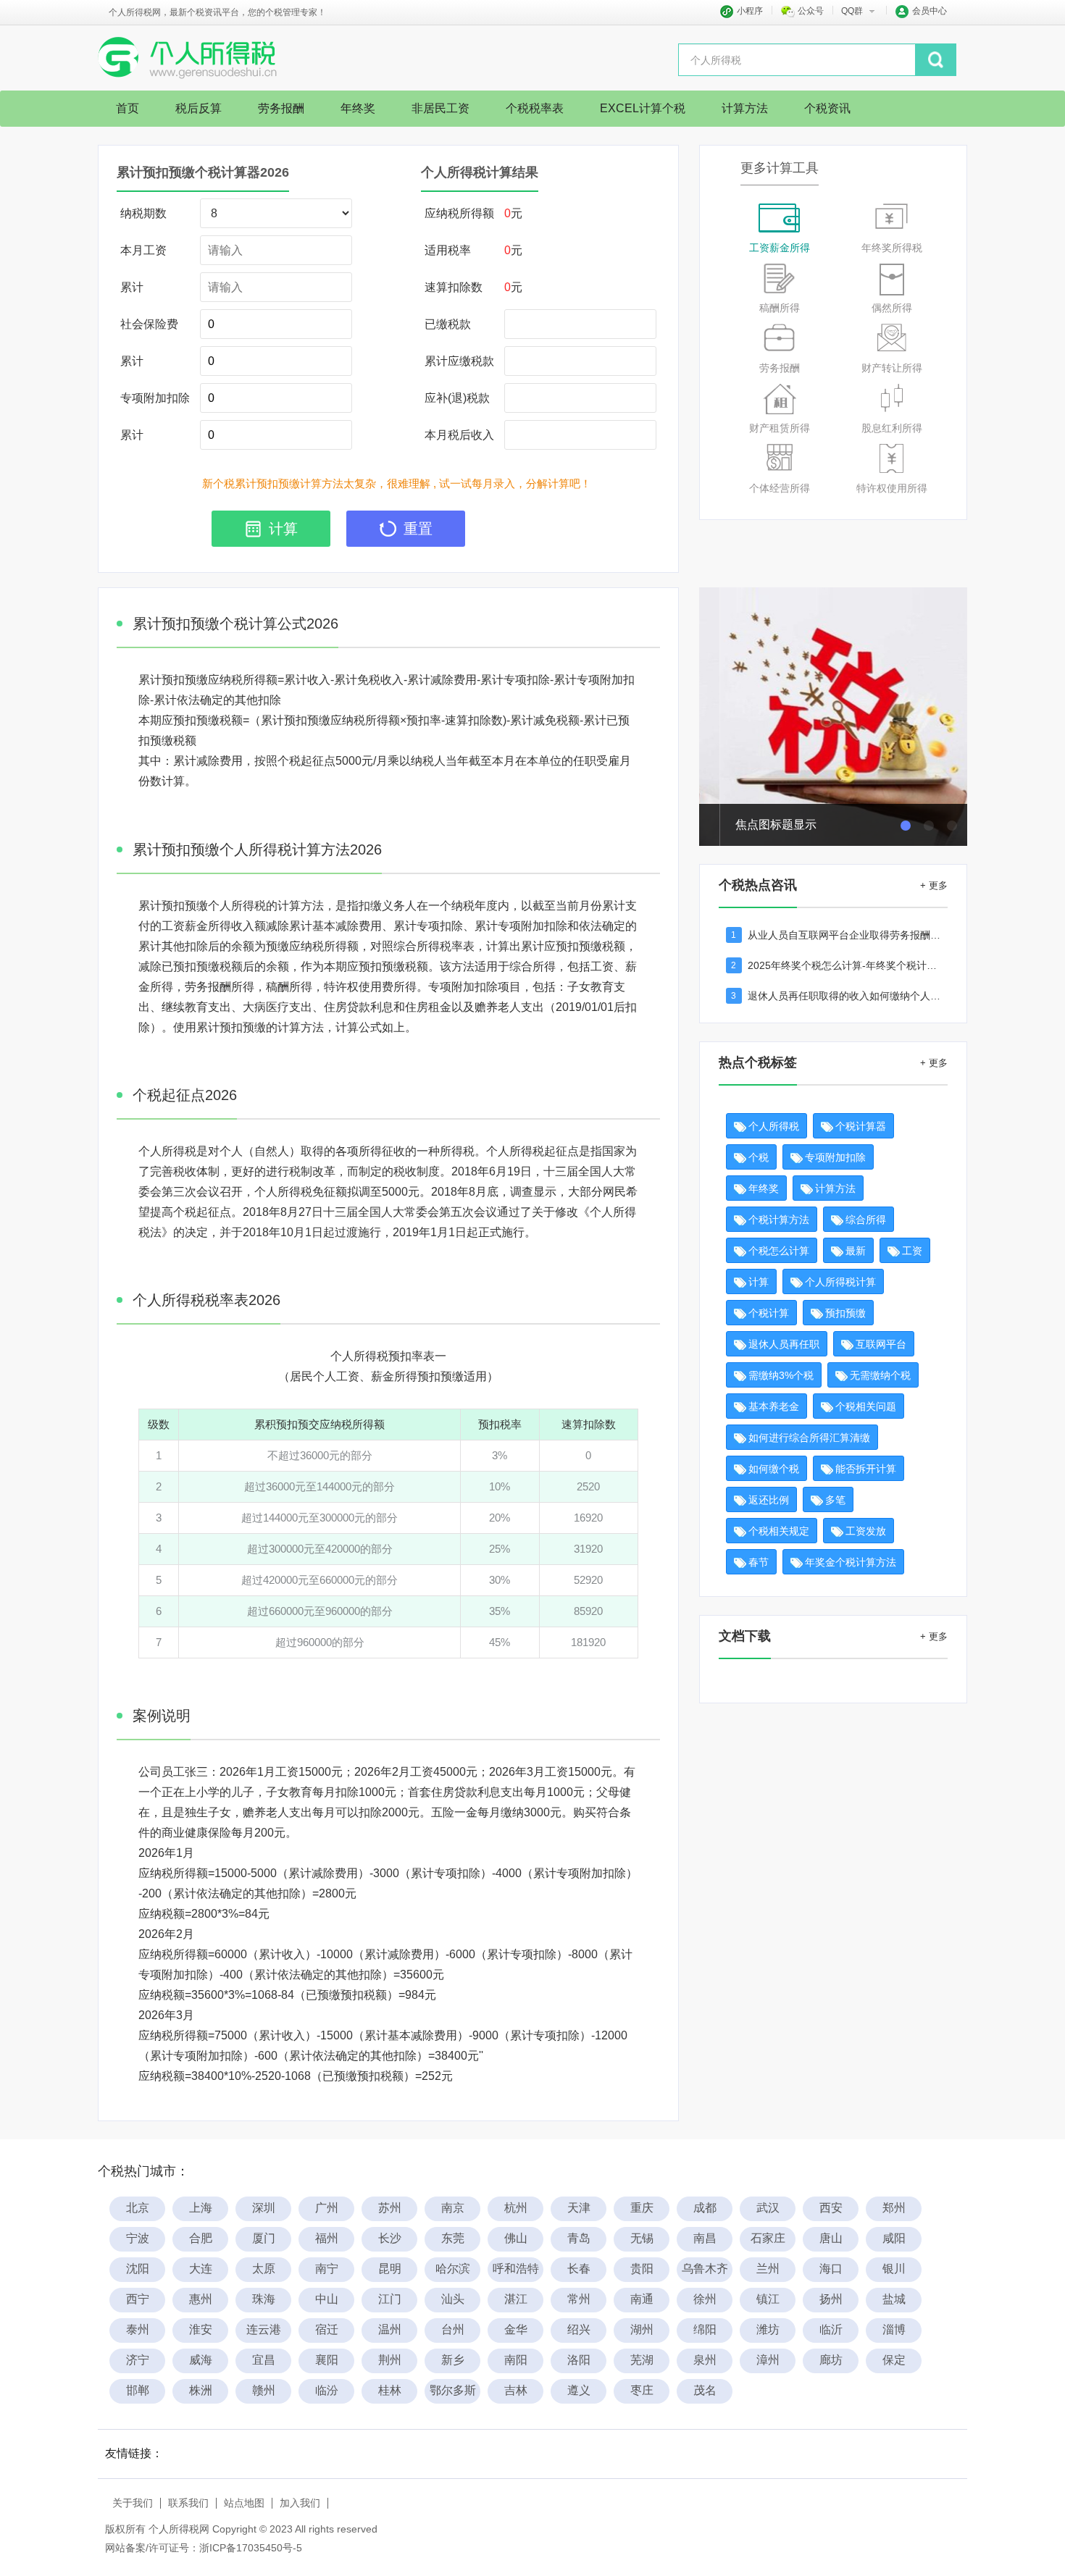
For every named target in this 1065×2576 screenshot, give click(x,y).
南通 (642, 2299)
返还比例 (769, 1500)
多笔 (835, 1500)
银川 (894, 2269)
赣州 (264, 2390)
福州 (327, 2238)
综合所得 (866, 1220)
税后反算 (199, 108)
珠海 (264, 2299)
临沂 (831, 2329)
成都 (705, 2208)
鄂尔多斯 (453, 2390)
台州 (453, 2329)
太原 (264, 2269)
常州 (579, 2299)
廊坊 (831, 2360)
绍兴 (579, 2329)
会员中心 (930, 11)
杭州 (516, 2208)
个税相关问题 (866, 1406)
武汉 (768, 2208)
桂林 (390, 2390)
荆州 (390, 2360)
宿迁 (327, 2329)
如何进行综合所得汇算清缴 (809, 1438)
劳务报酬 (281, 108)
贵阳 (642, 2269)
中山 (327, 2299)
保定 (894, 2360)
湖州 (642, 2329)
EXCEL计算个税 (643, 108)
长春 (579, 2269)
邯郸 (138, 2390)
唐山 (831, 2238)
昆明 (390, 2269)
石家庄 (768, 2238)
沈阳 (138, 2269)
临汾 (327, 2390)
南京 (453, 2208)
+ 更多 (934, 885)
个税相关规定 (779, 1531)
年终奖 (358, 108)
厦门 (264, 2238)
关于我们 (133, 2503)
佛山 (516, 2238)
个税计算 (769, 1313)
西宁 (138, 2299)
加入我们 (300, 2503)
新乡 (453, 2360)
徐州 (705, 2299)
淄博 (894, 2329)
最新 (856, 1251)
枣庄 (642, 2390)
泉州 (705, 2360)
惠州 (201, 2299)
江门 (390, 2299)
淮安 (201, 2329)
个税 (759, 1157)
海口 (831, 2269)
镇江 (768, 2299)
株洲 (201, 2390)
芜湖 (642, 2360)
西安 (831, 2208)
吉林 (516, 2390)
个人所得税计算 (840, 1282)
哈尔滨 (453, 2269)
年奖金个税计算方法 (851, 1562)
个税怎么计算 (779, 1251)
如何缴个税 (774, 1469)
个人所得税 (774, 1126)
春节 (759, 1562)
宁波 (138, 2238)
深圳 (264, 2208)
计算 (759, 1282)
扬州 (831, 2299)
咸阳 (894, 2238)
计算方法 (745, 108)
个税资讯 (827, 108)
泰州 (138, 2329)
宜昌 (264, 2360)
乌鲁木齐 (705, 2269)
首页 (128, 108)
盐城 (894, 2299)
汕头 (453, 2299)
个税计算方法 (779, 1220)
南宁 (327, 2269)
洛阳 (579, 2360)
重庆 (642, 2208)
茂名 (705, 2390)
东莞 (453, 2238)
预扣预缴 (845, 1313)
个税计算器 (861, 1126)
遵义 (579, 2390)
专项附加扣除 (835, 1157)
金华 (516, 2329)
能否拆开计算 (866, 1469)
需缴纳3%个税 (781, 1375)
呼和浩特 (516, 2269)
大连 (201, 2269)
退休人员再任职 (784, 1344)
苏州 (390, 2208)
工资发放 (866, 1531)
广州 (327, 2208)
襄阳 (327, 2360)
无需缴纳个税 (880, 1375)
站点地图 (244, 2503)
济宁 (138, 2360)
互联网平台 (881, 1344)
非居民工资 (440, 108)
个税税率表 (535, 108)
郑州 (894, 2208)
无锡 (642, 2238)
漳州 (768, 2360)
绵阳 (705, 2329)
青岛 (579, 2238)
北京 (138, 2208)
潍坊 (768, 2329)
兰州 (768, 2269)
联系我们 (188, 2503)
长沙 (390, 2238)
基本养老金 (774, 1406)
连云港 (264, 2329)
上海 (201, 2208)
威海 (201, 2360)
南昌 (705, 2238)
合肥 (201, 2238)
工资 (912, 1251)
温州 (390, 2329)
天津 (579, 2208)
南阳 (516, 2360)
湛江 (516, 2299)
